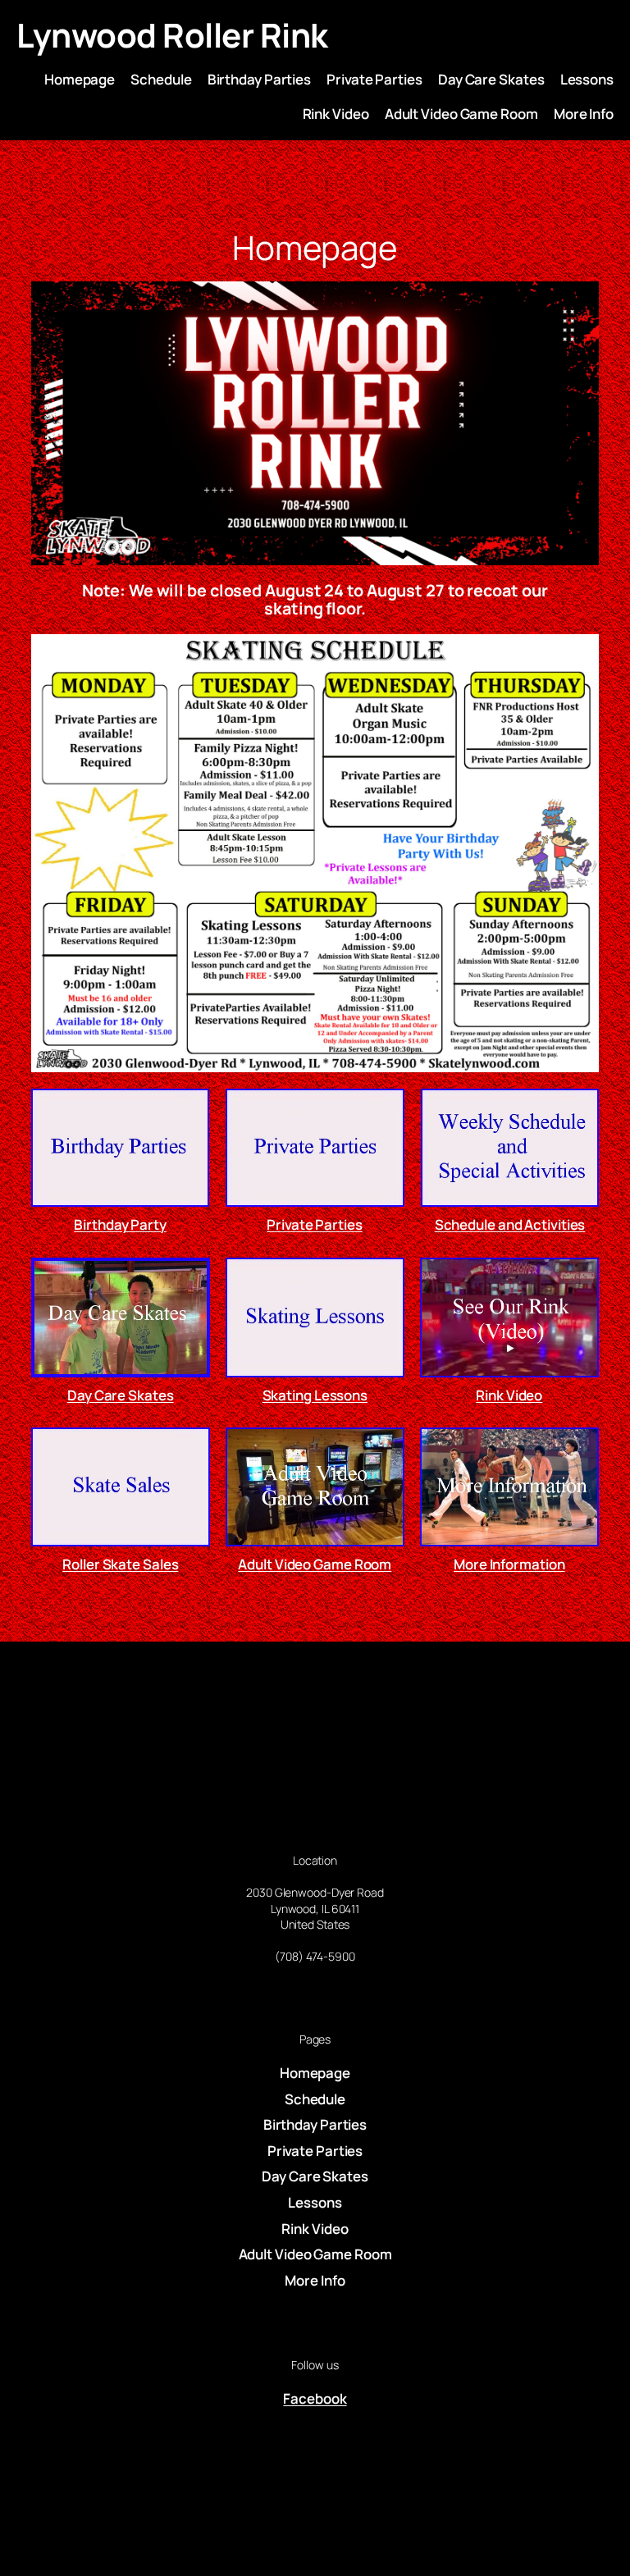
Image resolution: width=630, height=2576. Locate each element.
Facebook (315, 2398)
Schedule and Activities (509, 1224)
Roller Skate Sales (121, 1564)
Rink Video (509, 1395)
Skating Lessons (315, 1395)
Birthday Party (121, 1224)
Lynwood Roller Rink (172, 35)
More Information (509, 1564)
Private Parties (315, 1224)
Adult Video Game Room (315, 1564)
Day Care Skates (121, 1395)
